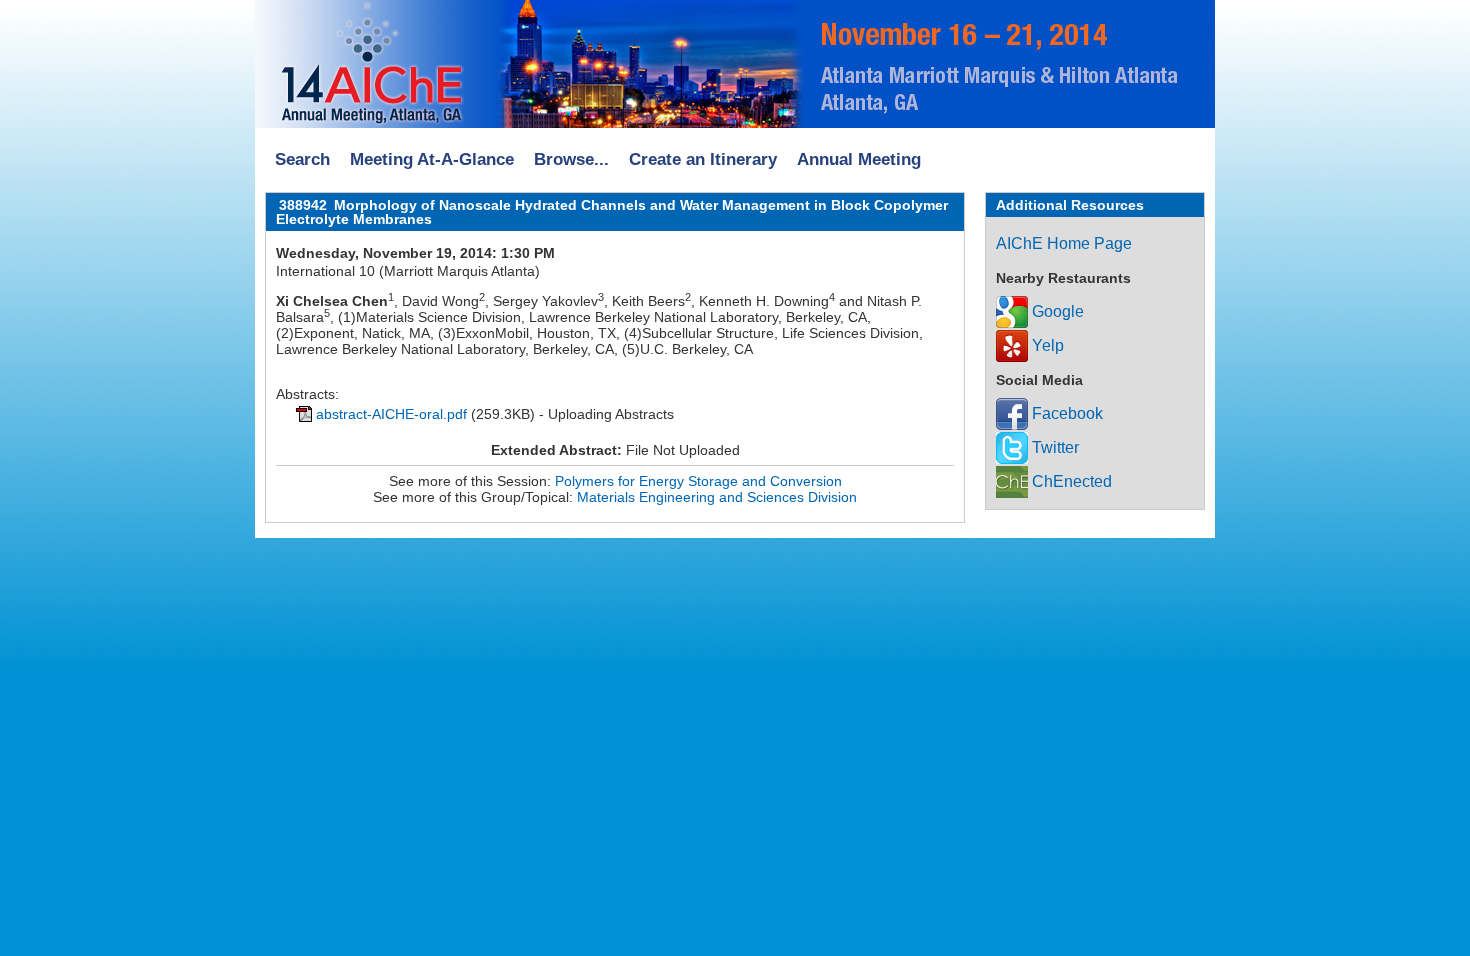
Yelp (1046, 345)
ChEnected (1070, 481)
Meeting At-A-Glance (432, 159)
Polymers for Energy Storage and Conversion (698, 481)
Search (302, 159)
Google (1056, 311)
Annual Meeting (859, 159)
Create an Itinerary (703, 159)
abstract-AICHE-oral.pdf (391, 414)
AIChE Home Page (1064, 243)
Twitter (1053, 447)
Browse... (571, 159)
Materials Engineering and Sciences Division (717, 497)
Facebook (1065, 413)
